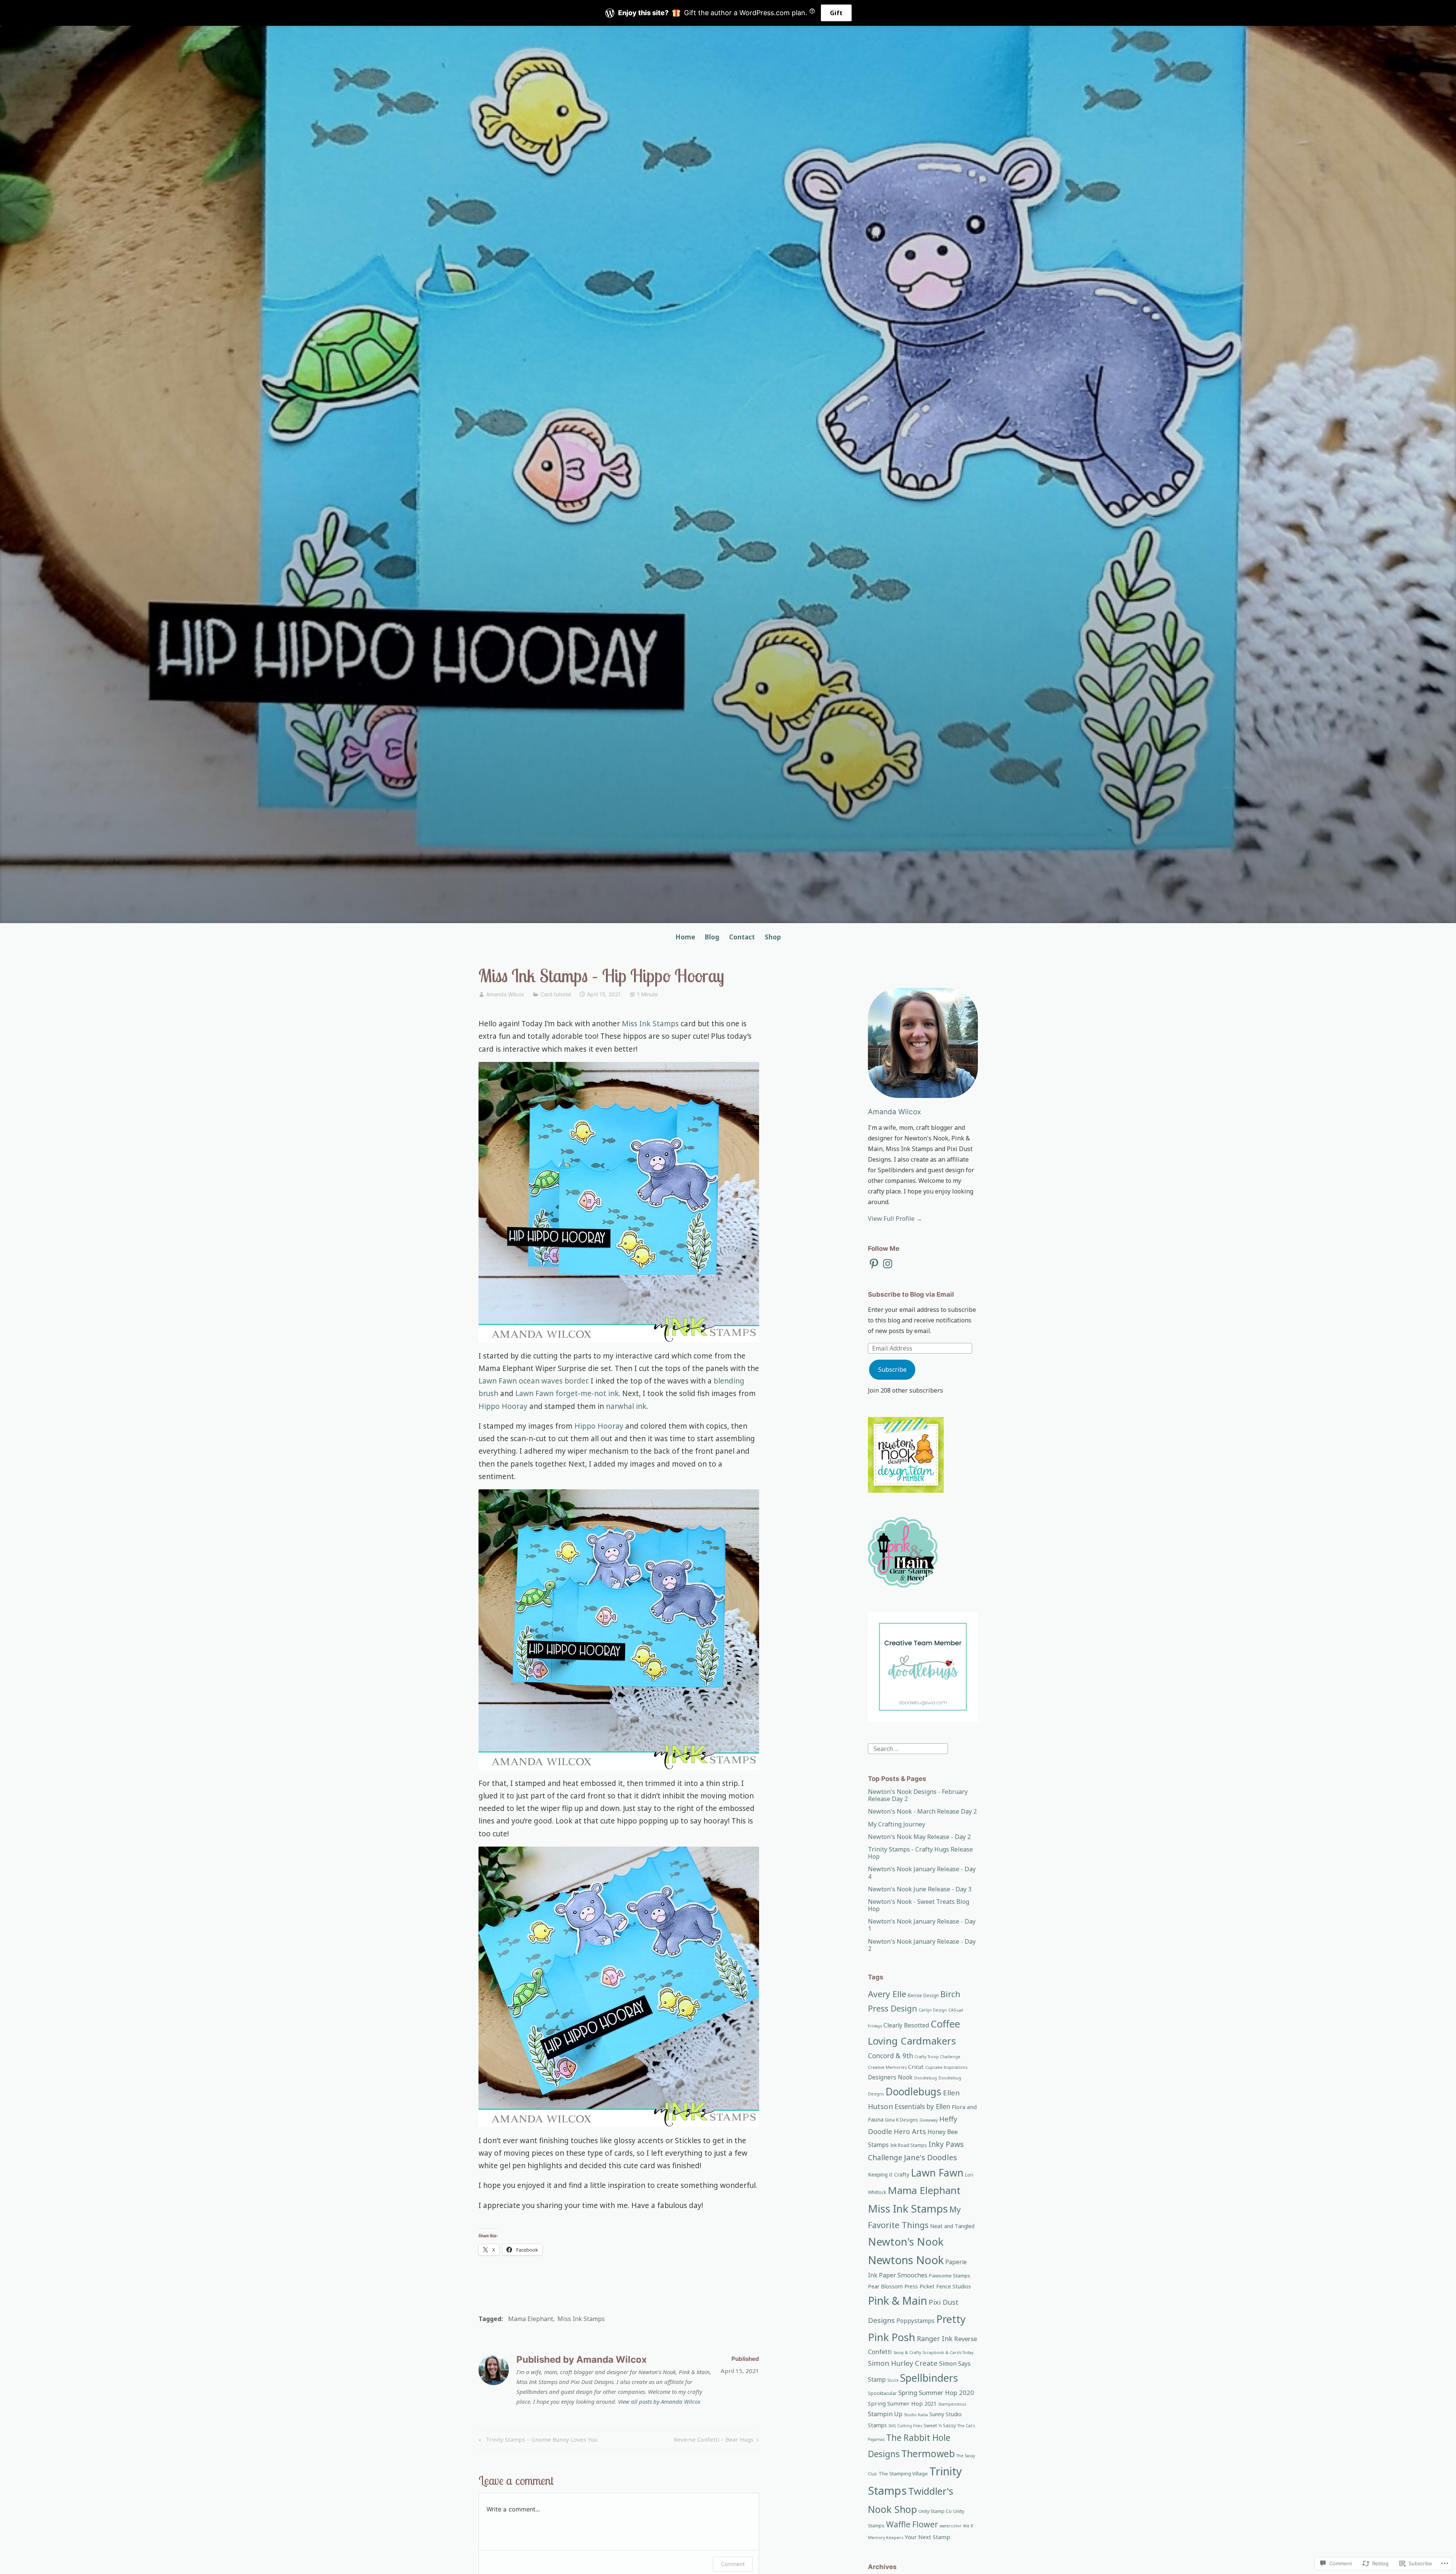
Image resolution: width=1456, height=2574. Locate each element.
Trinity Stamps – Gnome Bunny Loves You (537, 2441)
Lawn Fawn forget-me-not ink (567, 1393)
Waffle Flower (912, 2524)
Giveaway (929, 2120)
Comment (733, 2564)
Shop (773, 937)
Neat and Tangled (952, 2226)
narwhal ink (626, 1406)
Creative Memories (887, 2067)
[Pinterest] (874, 1264)
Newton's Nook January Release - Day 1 (922, 1925)
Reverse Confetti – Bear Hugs (714, 2441)
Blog (712, 937)
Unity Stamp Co (935, 2511)
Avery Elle (887, 1994)
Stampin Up (885, 2414)
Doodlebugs (913, 2092)
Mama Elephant (531, 2319)
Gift (836, 13)
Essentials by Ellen (922, 2106)
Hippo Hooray (503, 1406)
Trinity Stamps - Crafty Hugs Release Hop (920, 1853)
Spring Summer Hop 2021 (902, 2403)
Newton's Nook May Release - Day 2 (919, 1837)
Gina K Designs (901, 2120)
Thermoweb (928, 2453)
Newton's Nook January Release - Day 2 (922, 1945)
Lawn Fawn (937, 2173)
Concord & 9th (890, 2056)
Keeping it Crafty (889, 2174)
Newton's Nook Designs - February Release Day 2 (918, 1795)
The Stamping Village (903, 2473)
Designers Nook (890, 2077)
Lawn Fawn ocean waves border (533, 1381)
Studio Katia (916, 2415)
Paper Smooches (903, 2275)
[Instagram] (888, 1264)
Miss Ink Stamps (650, 1024)
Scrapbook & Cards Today (948, 2353)
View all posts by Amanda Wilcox (659, 2401)
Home (685, 937)
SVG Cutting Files (905, 2426)
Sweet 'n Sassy (940, 2426)
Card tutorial (556, 994)
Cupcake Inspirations (946, 2067)
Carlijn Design (933, 2010)
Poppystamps (915, 2321)
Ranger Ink (935, 2338)
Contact (742, 937)
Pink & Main (897, 2301)
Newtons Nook (906, 2260)
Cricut (916, 2067)
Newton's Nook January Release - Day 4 (922, 1873)
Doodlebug (926, 2078)
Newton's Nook (906, 2241)
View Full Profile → (895, 1219)
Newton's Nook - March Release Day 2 (922, 1811)
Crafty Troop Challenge (937, 2057)
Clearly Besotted (906, 2025)
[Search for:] (908, 1748)
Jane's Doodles (930, 2157)
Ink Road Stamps (909, 2145)
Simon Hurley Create (903, 2363)
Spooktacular (882, 2393)
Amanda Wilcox (505, 994)
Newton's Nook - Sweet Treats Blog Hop (919, 1905)
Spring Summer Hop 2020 (936, 2393)
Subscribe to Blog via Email (911, 1294)
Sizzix (893, 2380)
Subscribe (892, 1369)
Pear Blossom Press (893, 2286)
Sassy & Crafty (907, 2353)
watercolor (951, 2526)
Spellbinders (929, 2378)
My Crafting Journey (897, 1824)
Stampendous (952, 2404)
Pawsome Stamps (950, 2276)
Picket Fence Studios (945, 2286)
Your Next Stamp (927, 2537)
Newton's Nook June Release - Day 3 (920, 1889)
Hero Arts (910, 2131)
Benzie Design (923, 1995)
